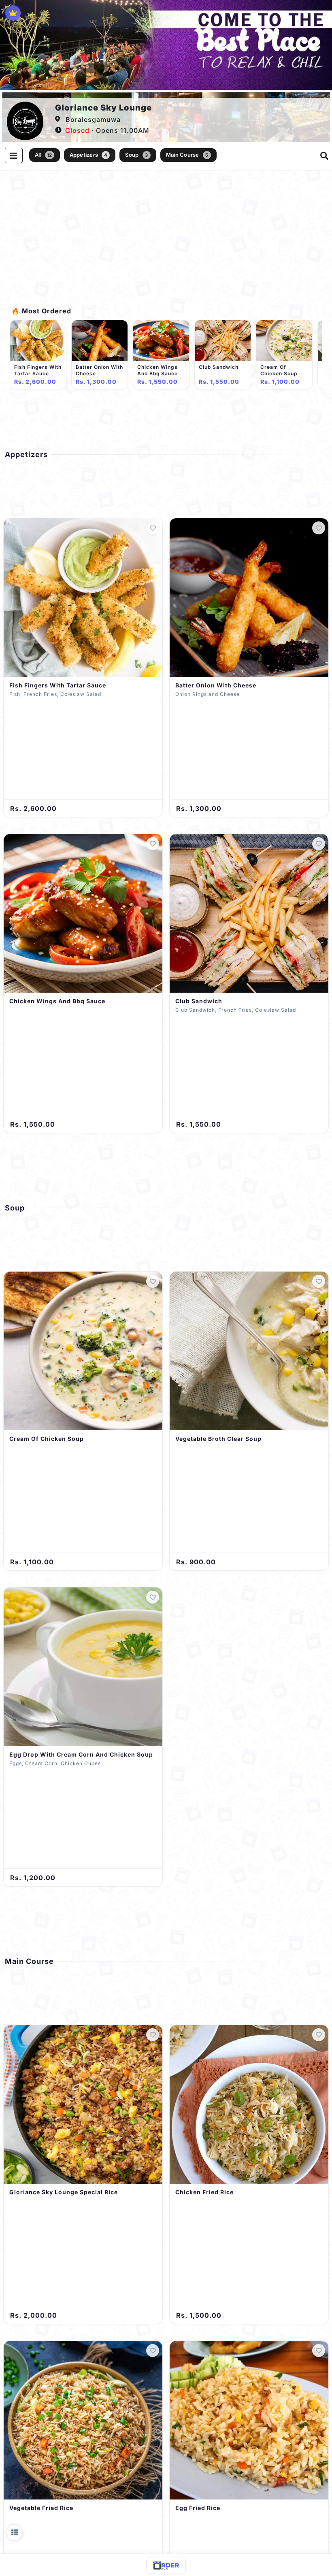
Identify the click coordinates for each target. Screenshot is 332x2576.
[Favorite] (153, 528)
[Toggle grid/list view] (15, 2532)
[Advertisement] (166, 243)
